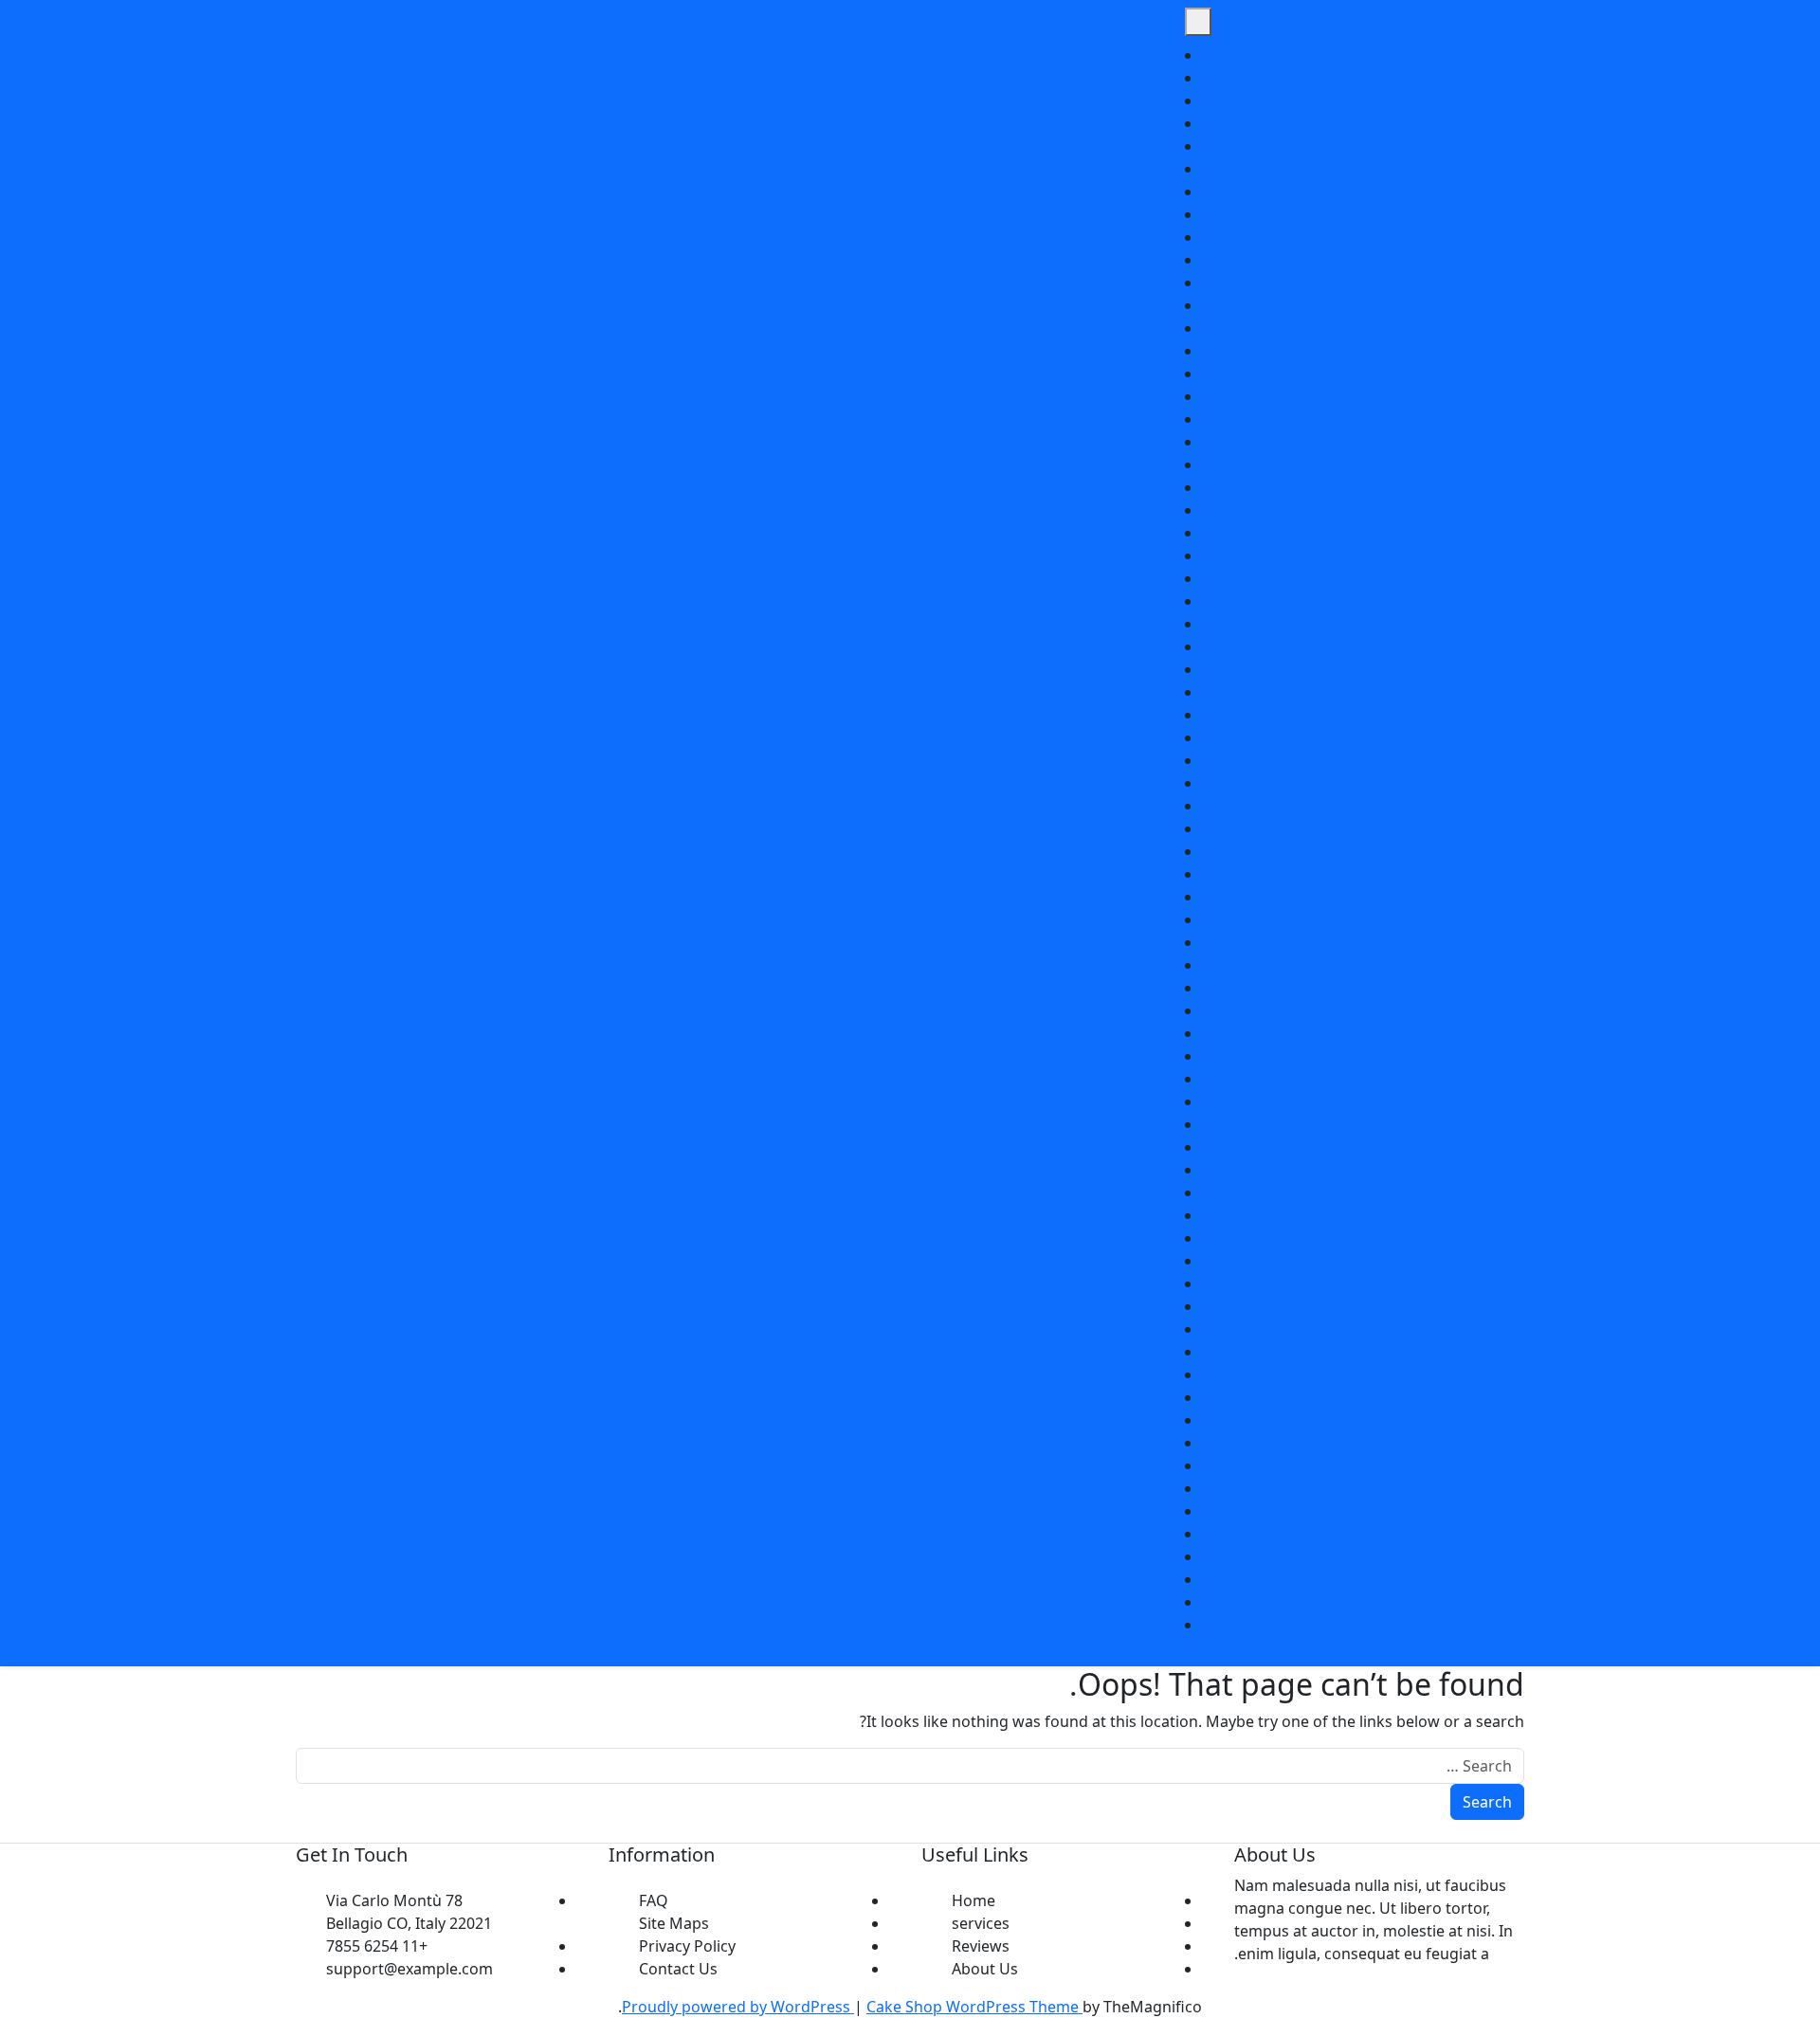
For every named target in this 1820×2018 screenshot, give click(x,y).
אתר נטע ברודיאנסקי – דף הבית (1073, 396)
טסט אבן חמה (1128, 1079)
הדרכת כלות (1135, 715)
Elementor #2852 (1112, 169)
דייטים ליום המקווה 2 (1108, 510)
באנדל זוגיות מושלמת (1106, 419)
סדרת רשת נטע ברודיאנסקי (1086, 1397)
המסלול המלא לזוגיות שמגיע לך (1074, 942)
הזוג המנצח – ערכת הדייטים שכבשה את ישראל (1025, 806)
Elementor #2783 (1112, 146)
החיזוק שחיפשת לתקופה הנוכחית (1069, 851)
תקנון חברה (1137, 1602)
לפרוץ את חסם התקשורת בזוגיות (1069, 1170)
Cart (343, 833)
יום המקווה (1140, 1101)
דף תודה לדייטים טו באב (1096, 555)
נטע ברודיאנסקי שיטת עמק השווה (1068, 1374)
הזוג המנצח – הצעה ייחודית (1087, 783)
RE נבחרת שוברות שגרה (1095, 282)
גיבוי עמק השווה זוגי (1112, 442)
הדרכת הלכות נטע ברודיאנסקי (1078, 692)
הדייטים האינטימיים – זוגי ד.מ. (1080, 624)
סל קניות (1147, 1420)
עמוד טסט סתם (1124, 1443)
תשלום (1152, 1625)
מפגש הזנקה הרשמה (1107, 1238)
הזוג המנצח (1137, 760)
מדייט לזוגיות (1133, 1192)
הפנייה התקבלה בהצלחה (1094, 965)
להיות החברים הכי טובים (1095, 1147)
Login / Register (510, 833)
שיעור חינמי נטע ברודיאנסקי (1085, 1556)
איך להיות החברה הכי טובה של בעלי (1059, 351)
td (1166, 305)
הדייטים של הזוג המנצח (1099, 669)
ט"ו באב (1147, 1056)
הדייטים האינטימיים (1112, 601)
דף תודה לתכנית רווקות (1101, 578)
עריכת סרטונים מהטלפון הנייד (1080, 1511)
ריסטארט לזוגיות (1121, 1534)
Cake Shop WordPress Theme (974, 2007)
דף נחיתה (1143, 533)
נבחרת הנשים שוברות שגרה (1083, 1283)
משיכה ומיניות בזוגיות (1106, 1261)
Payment (1142, 214)
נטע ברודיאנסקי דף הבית (1094, 1352)
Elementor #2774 (1112, 123)
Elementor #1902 (1112, 100)
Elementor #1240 (1112, 78)
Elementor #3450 (1112, 191)
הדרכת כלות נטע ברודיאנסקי (1083, 737)
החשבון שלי (1136, 874)
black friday (1132, 55)
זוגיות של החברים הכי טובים (1085, 1010)
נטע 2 (1156, 1306)
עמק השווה (1139, 1465)
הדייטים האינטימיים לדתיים (1088, 646)
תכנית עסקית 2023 (1113, 1579)
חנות (1158, 1033)
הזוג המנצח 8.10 (1120, 828)
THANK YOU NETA (1110, 328)
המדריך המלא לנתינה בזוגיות (1082, 897)
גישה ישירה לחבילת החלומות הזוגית (1060, 464)
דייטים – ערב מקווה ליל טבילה (1080, 487)
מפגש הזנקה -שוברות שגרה (1086, 1215)
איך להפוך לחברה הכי (1104, 373)
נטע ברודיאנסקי (1284, 826)
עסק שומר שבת (1123, 1488)
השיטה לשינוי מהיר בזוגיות (1091, 988)
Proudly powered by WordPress (738, 2007)
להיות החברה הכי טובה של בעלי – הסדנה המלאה (1018, 1124)
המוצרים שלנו (1130, 919)
